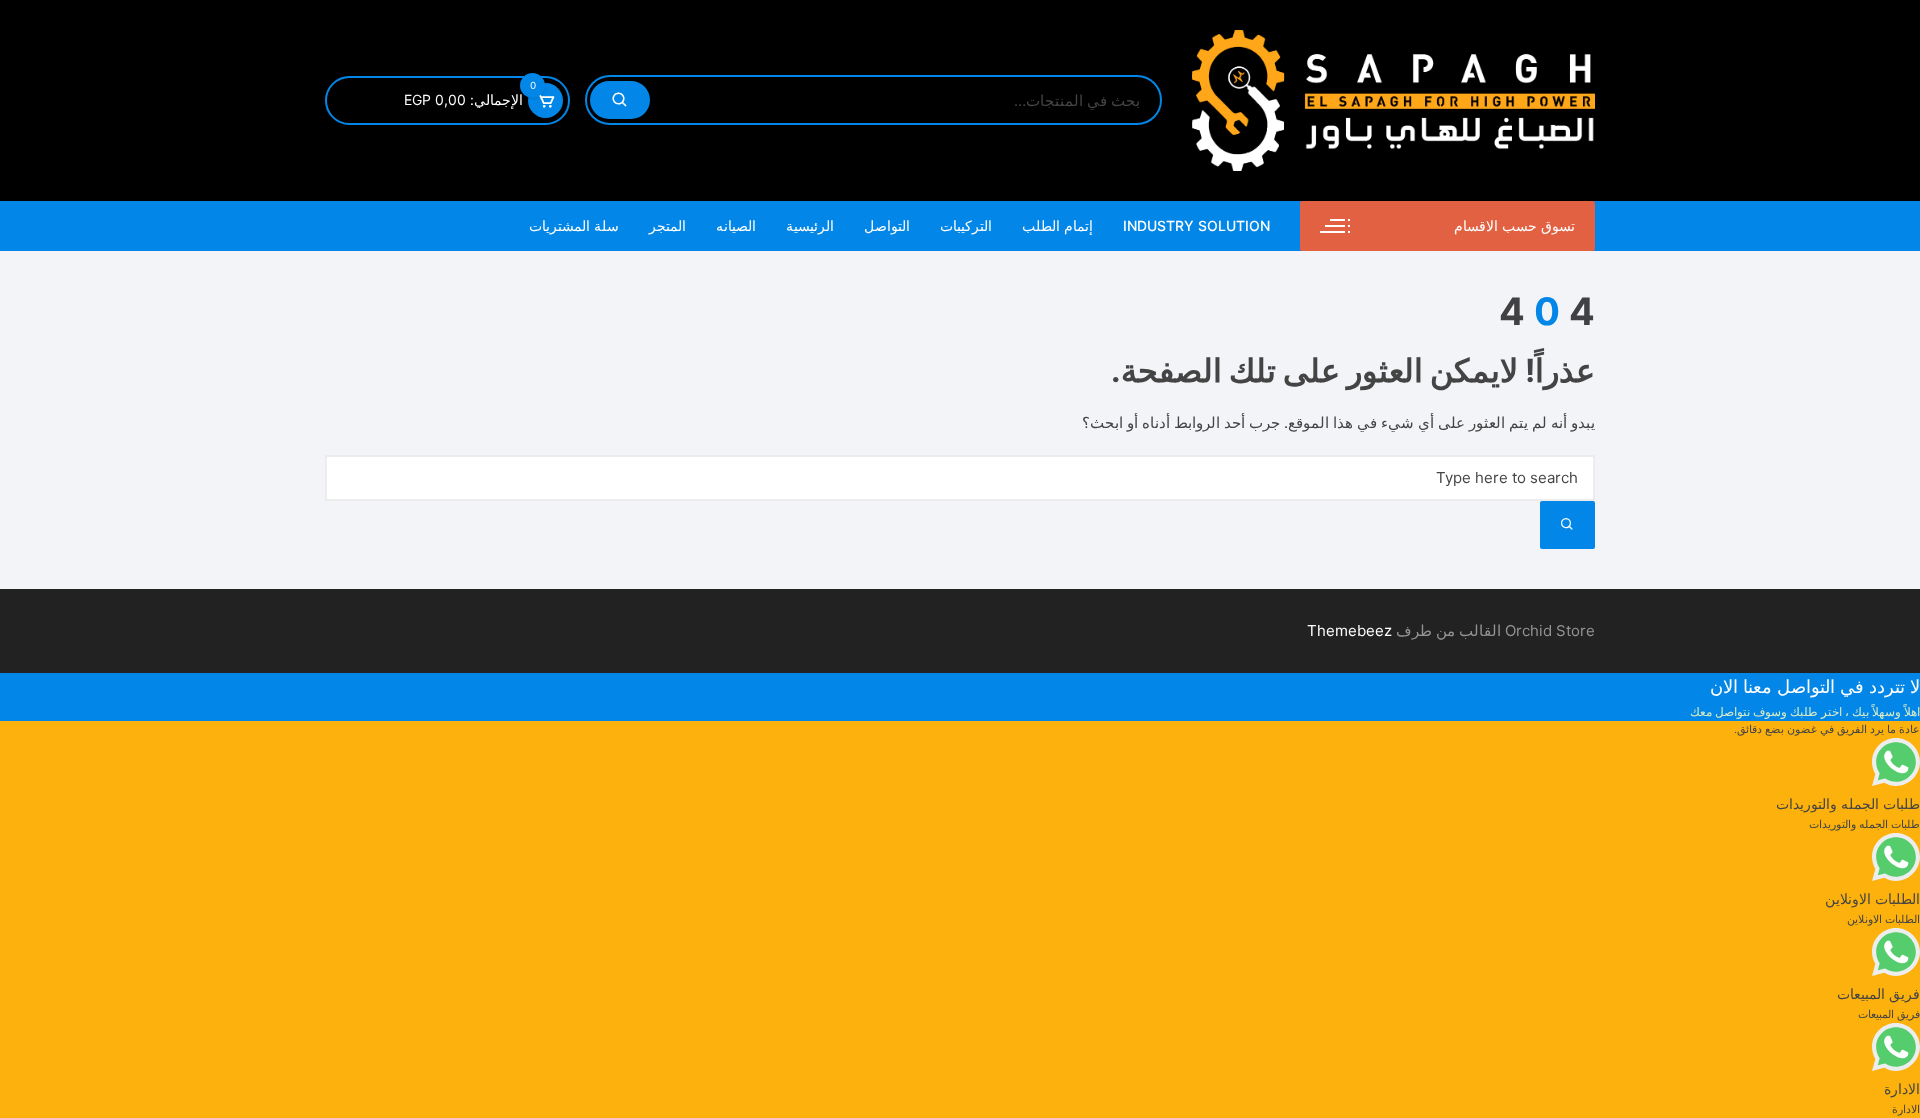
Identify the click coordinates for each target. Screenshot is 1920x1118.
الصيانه (736, 225)
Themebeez (1349, 630)
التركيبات (966, 225)
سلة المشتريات (574, 225)
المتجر (667, 225)
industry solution (1196, 225)
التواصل (887, 225)
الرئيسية (810, 225)
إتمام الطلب (1057, 225)
